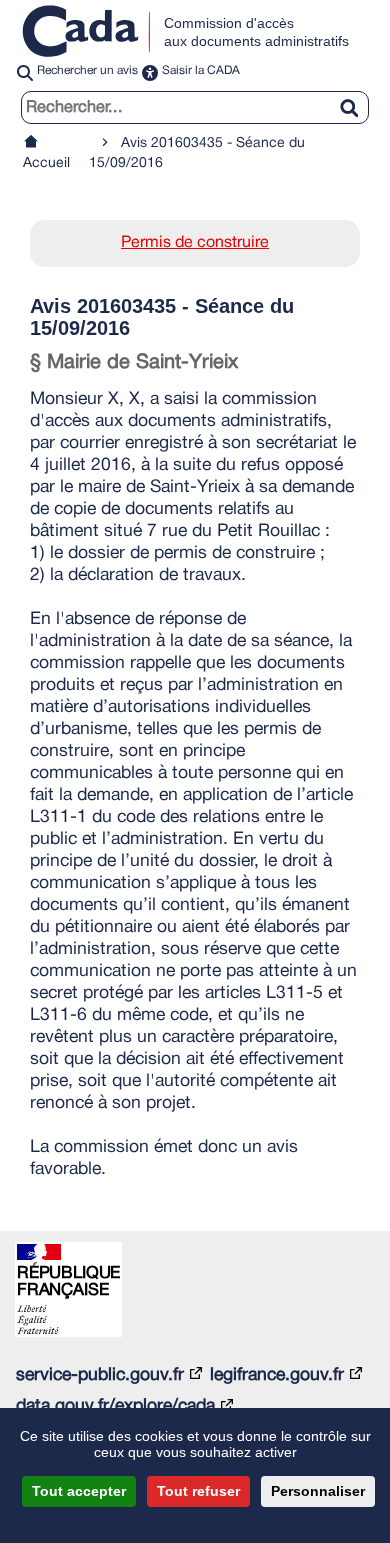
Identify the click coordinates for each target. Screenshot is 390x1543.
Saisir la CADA (201, 70)
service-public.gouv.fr (100, 1375)
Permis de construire (195, 243)
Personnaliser (318, 1491)
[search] (195, 107)
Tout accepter (79, 1491)
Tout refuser (198, 1491)
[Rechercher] (357, 96)
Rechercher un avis (87, 70)
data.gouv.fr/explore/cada (115, 1406)
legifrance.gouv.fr (277, 1375)
